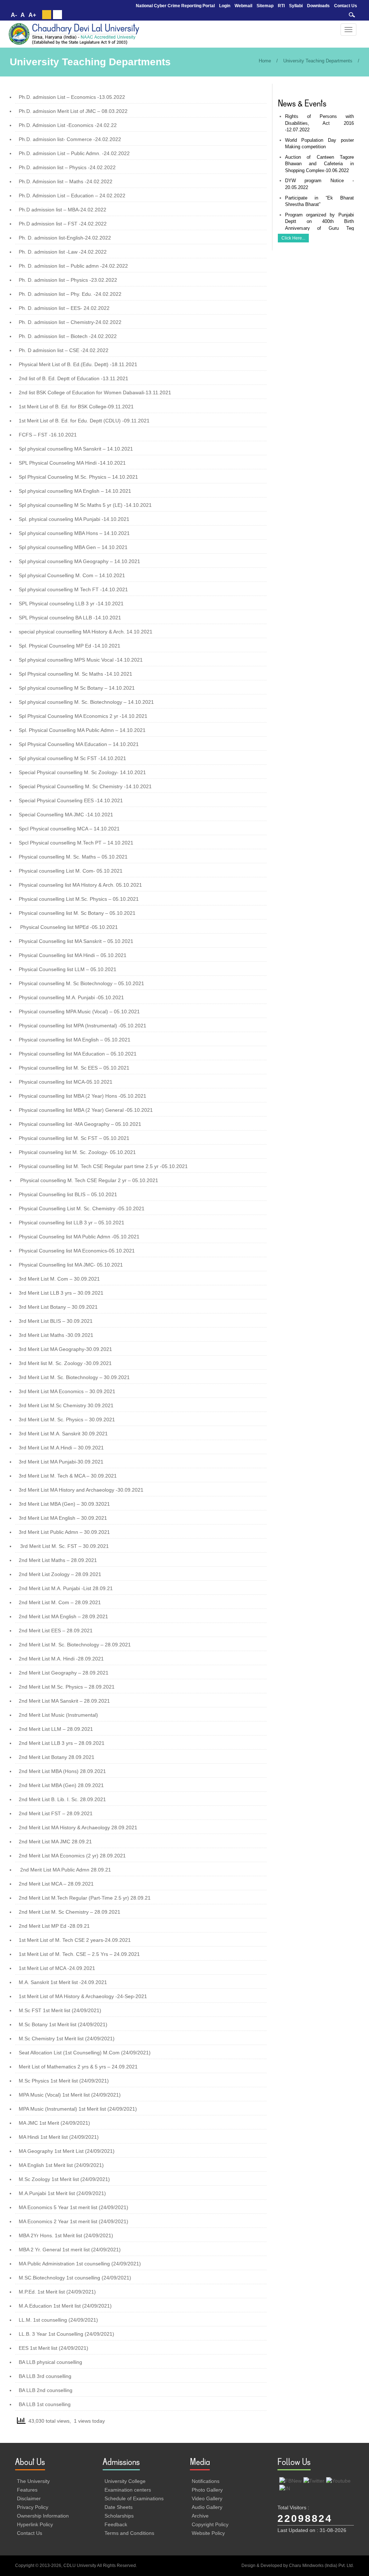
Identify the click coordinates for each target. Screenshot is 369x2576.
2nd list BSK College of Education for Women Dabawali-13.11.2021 (95, 392)
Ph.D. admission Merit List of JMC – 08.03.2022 (73, 111)
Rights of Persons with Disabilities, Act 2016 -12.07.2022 (320, 123)
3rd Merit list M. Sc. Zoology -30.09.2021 (65, 1363)
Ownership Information (43, 2516)
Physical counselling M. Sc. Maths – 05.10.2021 (73, 857)
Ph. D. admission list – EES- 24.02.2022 (64, 308)
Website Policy (208, 2533)
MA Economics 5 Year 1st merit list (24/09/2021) (74, 2207)
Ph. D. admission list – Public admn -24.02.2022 (73, 266)
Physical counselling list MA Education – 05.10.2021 (78, 1054)
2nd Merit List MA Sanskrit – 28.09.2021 (64, 1701)
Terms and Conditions (129, 2533)
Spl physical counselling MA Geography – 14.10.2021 (79, 561)
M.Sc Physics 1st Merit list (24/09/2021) (64, 2081)
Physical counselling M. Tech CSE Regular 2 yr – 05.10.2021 (89, 1180)
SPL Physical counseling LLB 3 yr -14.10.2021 (71, 604)
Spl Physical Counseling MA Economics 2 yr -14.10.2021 (83, 716)
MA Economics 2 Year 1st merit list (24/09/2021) (74, 2221)
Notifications (206, 2481)
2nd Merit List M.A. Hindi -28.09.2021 (61, 1659)
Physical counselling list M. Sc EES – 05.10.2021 (74, 1068)
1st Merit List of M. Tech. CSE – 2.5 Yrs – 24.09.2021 (79, 1954)
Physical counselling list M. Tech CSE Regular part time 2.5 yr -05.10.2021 (103, 1166)
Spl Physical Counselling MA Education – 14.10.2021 (79, 744)
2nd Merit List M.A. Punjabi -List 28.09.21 (66, 1588)
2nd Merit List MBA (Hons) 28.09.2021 (62, 1771)
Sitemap (265, 6)
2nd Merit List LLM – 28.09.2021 (56, 1729)
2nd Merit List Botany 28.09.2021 (57, 1757)
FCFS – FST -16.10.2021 (48, 435)
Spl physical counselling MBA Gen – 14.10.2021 (73, 547)
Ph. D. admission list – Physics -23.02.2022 (68, 280)
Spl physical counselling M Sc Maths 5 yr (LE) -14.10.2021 (85, 505)
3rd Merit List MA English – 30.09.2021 (63, 1518)
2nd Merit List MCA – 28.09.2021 (56, 1884)
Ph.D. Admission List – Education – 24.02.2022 (72, 196)
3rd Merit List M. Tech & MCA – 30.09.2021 (68, 1476)
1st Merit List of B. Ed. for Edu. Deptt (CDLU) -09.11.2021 (84, 421)
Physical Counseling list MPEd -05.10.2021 (69, 927)
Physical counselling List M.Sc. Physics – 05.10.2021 (79, 899)
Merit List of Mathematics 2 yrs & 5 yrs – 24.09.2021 (78, 2067)
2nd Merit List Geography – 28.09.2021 (64, 1673)
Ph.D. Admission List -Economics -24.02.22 (68, 125)
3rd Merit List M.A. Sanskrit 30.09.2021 (63, 1434)
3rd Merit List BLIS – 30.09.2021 (56, 1321)
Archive (200, 2516)
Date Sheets (119, 2507)
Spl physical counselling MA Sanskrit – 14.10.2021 (76, 449)
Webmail (243, 6)
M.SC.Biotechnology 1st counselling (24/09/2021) (75, 2278)
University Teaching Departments (318, 61)
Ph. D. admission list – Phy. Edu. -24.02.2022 (70, 294)
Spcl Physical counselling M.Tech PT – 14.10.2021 (76, 843)
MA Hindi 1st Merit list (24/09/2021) (59, 2137)
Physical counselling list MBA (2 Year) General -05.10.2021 (86, 1110)
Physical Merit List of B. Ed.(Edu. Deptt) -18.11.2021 (78, 364)
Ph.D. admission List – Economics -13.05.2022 (72, 97)
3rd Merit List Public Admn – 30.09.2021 (64, 1532)
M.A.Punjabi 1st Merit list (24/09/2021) (62, 2193)
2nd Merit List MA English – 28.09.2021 (63, 1616)
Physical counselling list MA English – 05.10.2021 (75, 1040)
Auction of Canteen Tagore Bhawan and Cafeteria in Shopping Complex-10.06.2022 (320, 164)
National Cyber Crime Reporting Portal (175, 6)
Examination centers (128, 2490)
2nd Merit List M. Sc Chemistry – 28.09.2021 (70, 1912)
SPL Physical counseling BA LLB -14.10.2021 (70, 618)
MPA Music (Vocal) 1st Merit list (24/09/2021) (70, 2095)
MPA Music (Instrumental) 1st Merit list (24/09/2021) (78, 2109)
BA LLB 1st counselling (45, 2404)
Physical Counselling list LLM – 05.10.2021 (68, 969)
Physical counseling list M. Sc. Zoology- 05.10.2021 (77, 1152)
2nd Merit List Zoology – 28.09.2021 (60, 1574)
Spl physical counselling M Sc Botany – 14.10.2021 (77, 688)
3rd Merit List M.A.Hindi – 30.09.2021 (61, 1448)
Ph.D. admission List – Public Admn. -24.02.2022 (74, 153)
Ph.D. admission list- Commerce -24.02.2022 (70, 139)
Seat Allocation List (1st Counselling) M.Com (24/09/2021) (85, 2053)
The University (33, 2481)
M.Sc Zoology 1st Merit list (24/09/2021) (64, 2179)
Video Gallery (207, 2498)
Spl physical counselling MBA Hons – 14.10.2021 (74, 533)
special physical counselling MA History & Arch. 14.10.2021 (86, 632)
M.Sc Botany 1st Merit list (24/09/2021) (63, 2024)
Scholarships (119, 2516)
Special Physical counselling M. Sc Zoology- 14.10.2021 (82, 772)
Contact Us (346, 6)
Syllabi (296, 6)
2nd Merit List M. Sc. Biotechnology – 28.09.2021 (75, 1645)
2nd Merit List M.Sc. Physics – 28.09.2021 (67, 1687)
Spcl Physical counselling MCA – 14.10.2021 (69, 829)
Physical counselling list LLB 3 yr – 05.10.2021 (72, 1223)
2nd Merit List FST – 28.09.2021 (56, 1813)
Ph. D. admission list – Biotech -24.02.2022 (68, 336)
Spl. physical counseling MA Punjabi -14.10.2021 (74, 519)
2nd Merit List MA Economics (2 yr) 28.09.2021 (72, 1856)
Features (27, 2490)
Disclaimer (29, 2498)
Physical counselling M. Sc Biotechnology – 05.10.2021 (81, 983)
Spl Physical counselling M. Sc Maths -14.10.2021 (75, 674)
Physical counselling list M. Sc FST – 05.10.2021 (74, 1138)
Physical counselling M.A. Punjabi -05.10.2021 (71, 997)
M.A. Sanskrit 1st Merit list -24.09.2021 (63, 1982)
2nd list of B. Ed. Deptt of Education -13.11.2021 (74, 378)
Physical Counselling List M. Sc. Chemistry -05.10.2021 (82, 1208)
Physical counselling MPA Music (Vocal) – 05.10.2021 (79, 1011)
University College (125, 2481)
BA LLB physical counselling (50, 2362)
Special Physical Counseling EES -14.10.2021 (71, 800)
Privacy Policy (33, 2507)
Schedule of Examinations (134, 2498)
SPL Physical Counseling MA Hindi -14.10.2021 (72, 463)
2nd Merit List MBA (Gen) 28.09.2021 (61, 1785)
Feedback (116, 2524)
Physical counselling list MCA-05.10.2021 (66, 1082)
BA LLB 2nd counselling (46, 2390)
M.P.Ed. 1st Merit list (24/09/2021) (57, 2292)
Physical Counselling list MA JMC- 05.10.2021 (71, 1265)
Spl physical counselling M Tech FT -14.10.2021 (73, 589)
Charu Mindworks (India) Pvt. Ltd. (321, 2566)
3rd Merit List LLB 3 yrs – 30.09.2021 (61, 1293)
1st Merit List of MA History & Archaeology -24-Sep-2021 (83, 1996)
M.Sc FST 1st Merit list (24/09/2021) (60, 2010)
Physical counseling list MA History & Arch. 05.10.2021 (80, 885)
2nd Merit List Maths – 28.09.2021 (58, 1560)
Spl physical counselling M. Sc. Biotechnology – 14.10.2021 (86, 702)
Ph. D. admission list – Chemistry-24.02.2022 (70, 322)
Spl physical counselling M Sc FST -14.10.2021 (72, 758)
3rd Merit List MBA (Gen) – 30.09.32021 (64, 1504)
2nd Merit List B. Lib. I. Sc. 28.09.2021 (62, 1799)
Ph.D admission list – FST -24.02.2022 (63, 224)
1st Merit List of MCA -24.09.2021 (57, 1968)
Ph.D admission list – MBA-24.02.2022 (63, 210)
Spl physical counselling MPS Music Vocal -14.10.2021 (81, 660)
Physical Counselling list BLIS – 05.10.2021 (68, 1194)
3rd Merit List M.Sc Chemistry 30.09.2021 (66, 1405)
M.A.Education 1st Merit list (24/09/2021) (65, 2306)
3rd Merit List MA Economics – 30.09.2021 (67, 1391)
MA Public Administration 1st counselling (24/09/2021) (80, 2264)
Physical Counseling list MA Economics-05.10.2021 (77, 1251)
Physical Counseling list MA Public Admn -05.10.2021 (79, 1237)
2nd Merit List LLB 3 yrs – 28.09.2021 (62, 1743)
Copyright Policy (210, 2524)
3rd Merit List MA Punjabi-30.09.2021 (61, 1462)
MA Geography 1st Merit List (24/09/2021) (67, 2151)
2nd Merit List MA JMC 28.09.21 (55, 1842)
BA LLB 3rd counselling (45, 2376)
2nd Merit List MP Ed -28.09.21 (54, 1926)
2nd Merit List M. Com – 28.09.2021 (60, 1602)
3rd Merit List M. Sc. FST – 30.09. (59, 1546)
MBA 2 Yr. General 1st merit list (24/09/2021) (70, 2250)
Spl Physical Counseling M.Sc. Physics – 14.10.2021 (78, 477)
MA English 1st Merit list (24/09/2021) (61, 2165)
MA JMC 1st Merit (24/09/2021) (54, 2123)
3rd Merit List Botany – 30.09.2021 (58, 1307)
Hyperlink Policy (35, 2524)
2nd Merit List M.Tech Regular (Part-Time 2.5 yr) (74, 1898)
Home (265, 61)
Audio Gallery (207, 2507)
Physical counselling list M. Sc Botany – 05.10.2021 (77, 913)
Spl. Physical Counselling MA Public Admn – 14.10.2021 (82, 730)
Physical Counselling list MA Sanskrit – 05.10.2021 (76, 941)
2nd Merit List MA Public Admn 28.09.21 (66, 1870)
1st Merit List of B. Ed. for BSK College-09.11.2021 (76, 407)
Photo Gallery (207, 2490)
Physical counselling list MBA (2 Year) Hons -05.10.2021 (83, 1096)
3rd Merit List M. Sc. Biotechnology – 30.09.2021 (74, 1377)
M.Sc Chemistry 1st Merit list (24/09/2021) (67, 2039)
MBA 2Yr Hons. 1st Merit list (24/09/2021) (66, 2235)
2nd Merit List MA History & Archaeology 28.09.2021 (78, 1827)
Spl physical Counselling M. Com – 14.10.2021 (72, 575)
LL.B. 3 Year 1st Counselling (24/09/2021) (66, 2334)
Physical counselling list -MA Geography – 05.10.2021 (80, 1124)
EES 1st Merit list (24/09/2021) (54, 2348)
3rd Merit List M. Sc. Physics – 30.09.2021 (67, 1419)
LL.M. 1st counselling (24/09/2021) (58, 2320)
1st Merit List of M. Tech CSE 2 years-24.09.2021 (75, 1940)
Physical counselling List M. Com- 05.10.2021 (71, 871)
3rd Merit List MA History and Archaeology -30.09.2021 (81, 1490)
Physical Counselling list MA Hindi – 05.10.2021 (73, 955)
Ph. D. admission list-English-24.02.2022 (65, 238)
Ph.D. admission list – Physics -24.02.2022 (67, 167)
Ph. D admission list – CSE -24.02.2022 (64, 350)
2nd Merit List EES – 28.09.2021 (56, 1631)
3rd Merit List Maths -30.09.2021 (56, 1335)
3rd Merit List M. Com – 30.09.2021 (59, 1279)
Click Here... (293, 238)
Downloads (318, 6)
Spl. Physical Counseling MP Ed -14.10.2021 (70, 646)
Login (225, 6)
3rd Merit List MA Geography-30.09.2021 (65, 1349)
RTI (281, 6)
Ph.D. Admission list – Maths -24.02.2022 (66, 181)
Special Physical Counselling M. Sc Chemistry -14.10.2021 (85, 786)
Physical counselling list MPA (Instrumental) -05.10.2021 (83, 1026)
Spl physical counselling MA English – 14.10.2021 (75, 491)
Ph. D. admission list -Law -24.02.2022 (63, 252)
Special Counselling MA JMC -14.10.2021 (66, 815)
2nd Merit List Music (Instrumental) (58, 1715)
